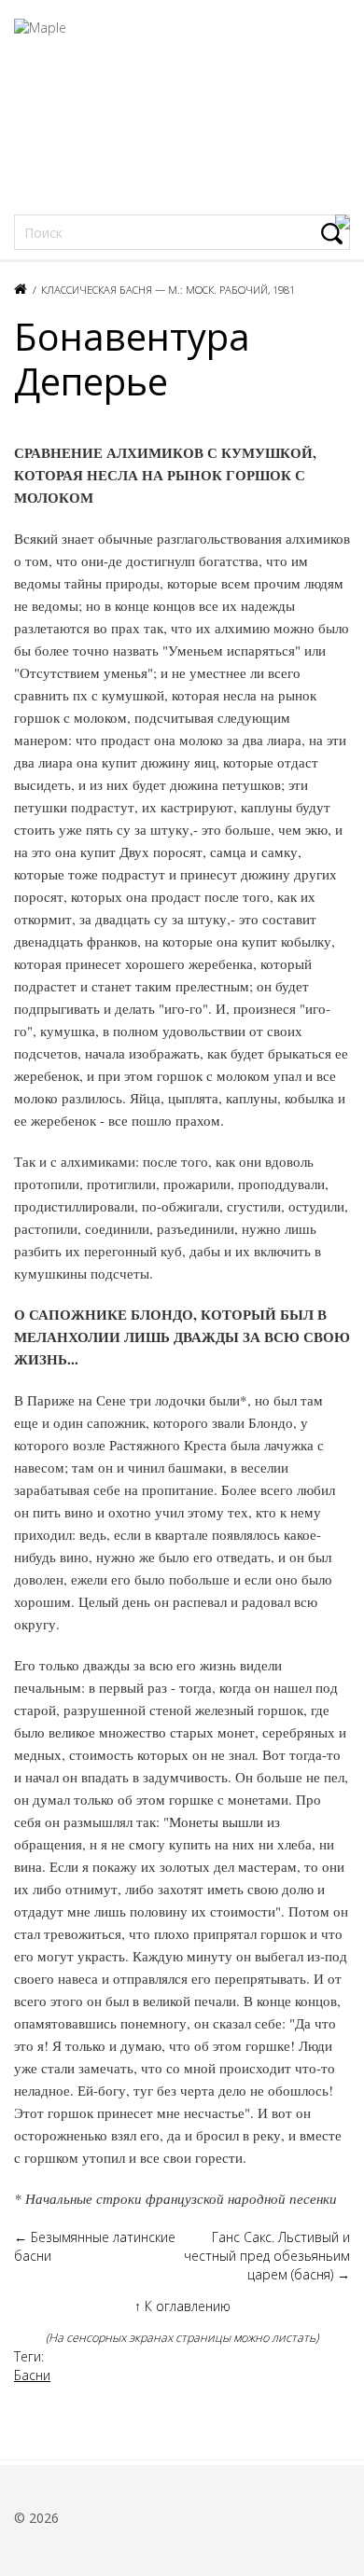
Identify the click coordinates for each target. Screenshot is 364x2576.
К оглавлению (182, 2306)
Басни (32, 2375)
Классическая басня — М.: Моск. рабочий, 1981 (168, 290)
